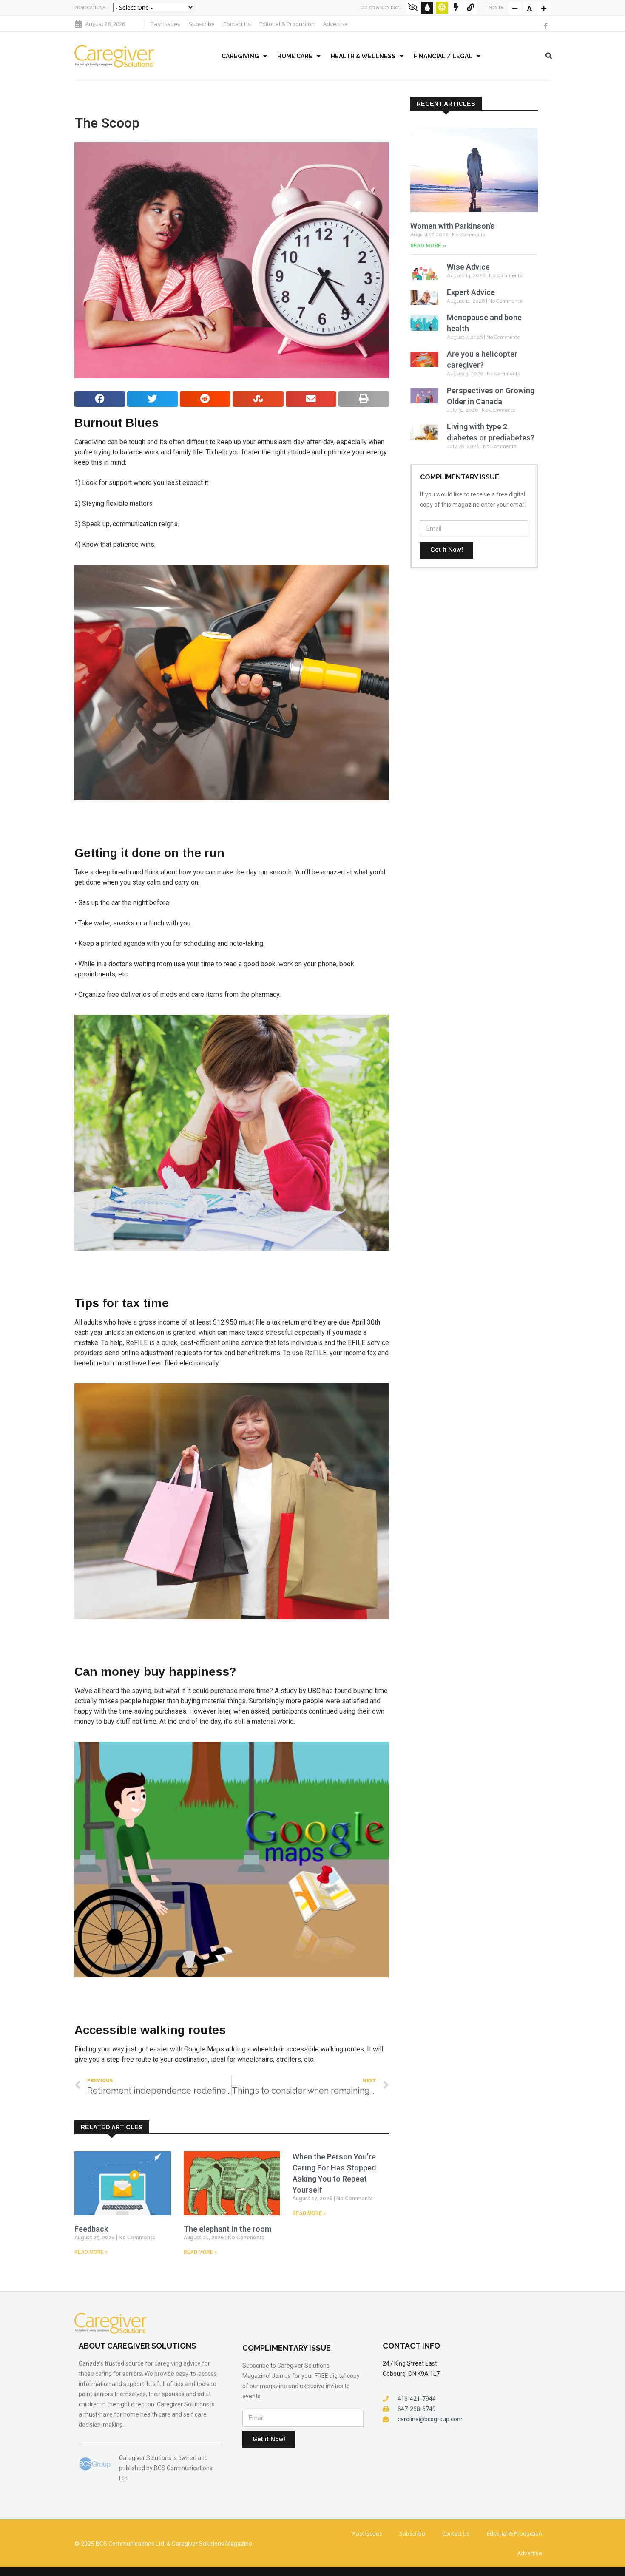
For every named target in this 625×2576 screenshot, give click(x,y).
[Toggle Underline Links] (471, 8)
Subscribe (202, 24)
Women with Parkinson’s (453, 226)
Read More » (91, 2252)
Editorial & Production (287, 24)
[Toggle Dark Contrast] (427, 8)
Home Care (295, 56)
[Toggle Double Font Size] (544, 8)
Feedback (91, 2229)
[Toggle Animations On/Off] (456, 8)
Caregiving (240, 56)
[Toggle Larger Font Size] (529, 8)
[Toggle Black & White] (413, 8)
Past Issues (165, 24)
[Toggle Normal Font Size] (515, 8)
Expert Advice (471, 292)
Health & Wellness (363, 56)
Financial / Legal (443, 56)
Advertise (335, 24)
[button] (549, 56)
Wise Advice (468, 267)
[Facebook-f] (545, 26)
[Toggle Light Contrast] (442, 8)
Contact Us (237, 24)
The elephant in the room (227, 2229)
